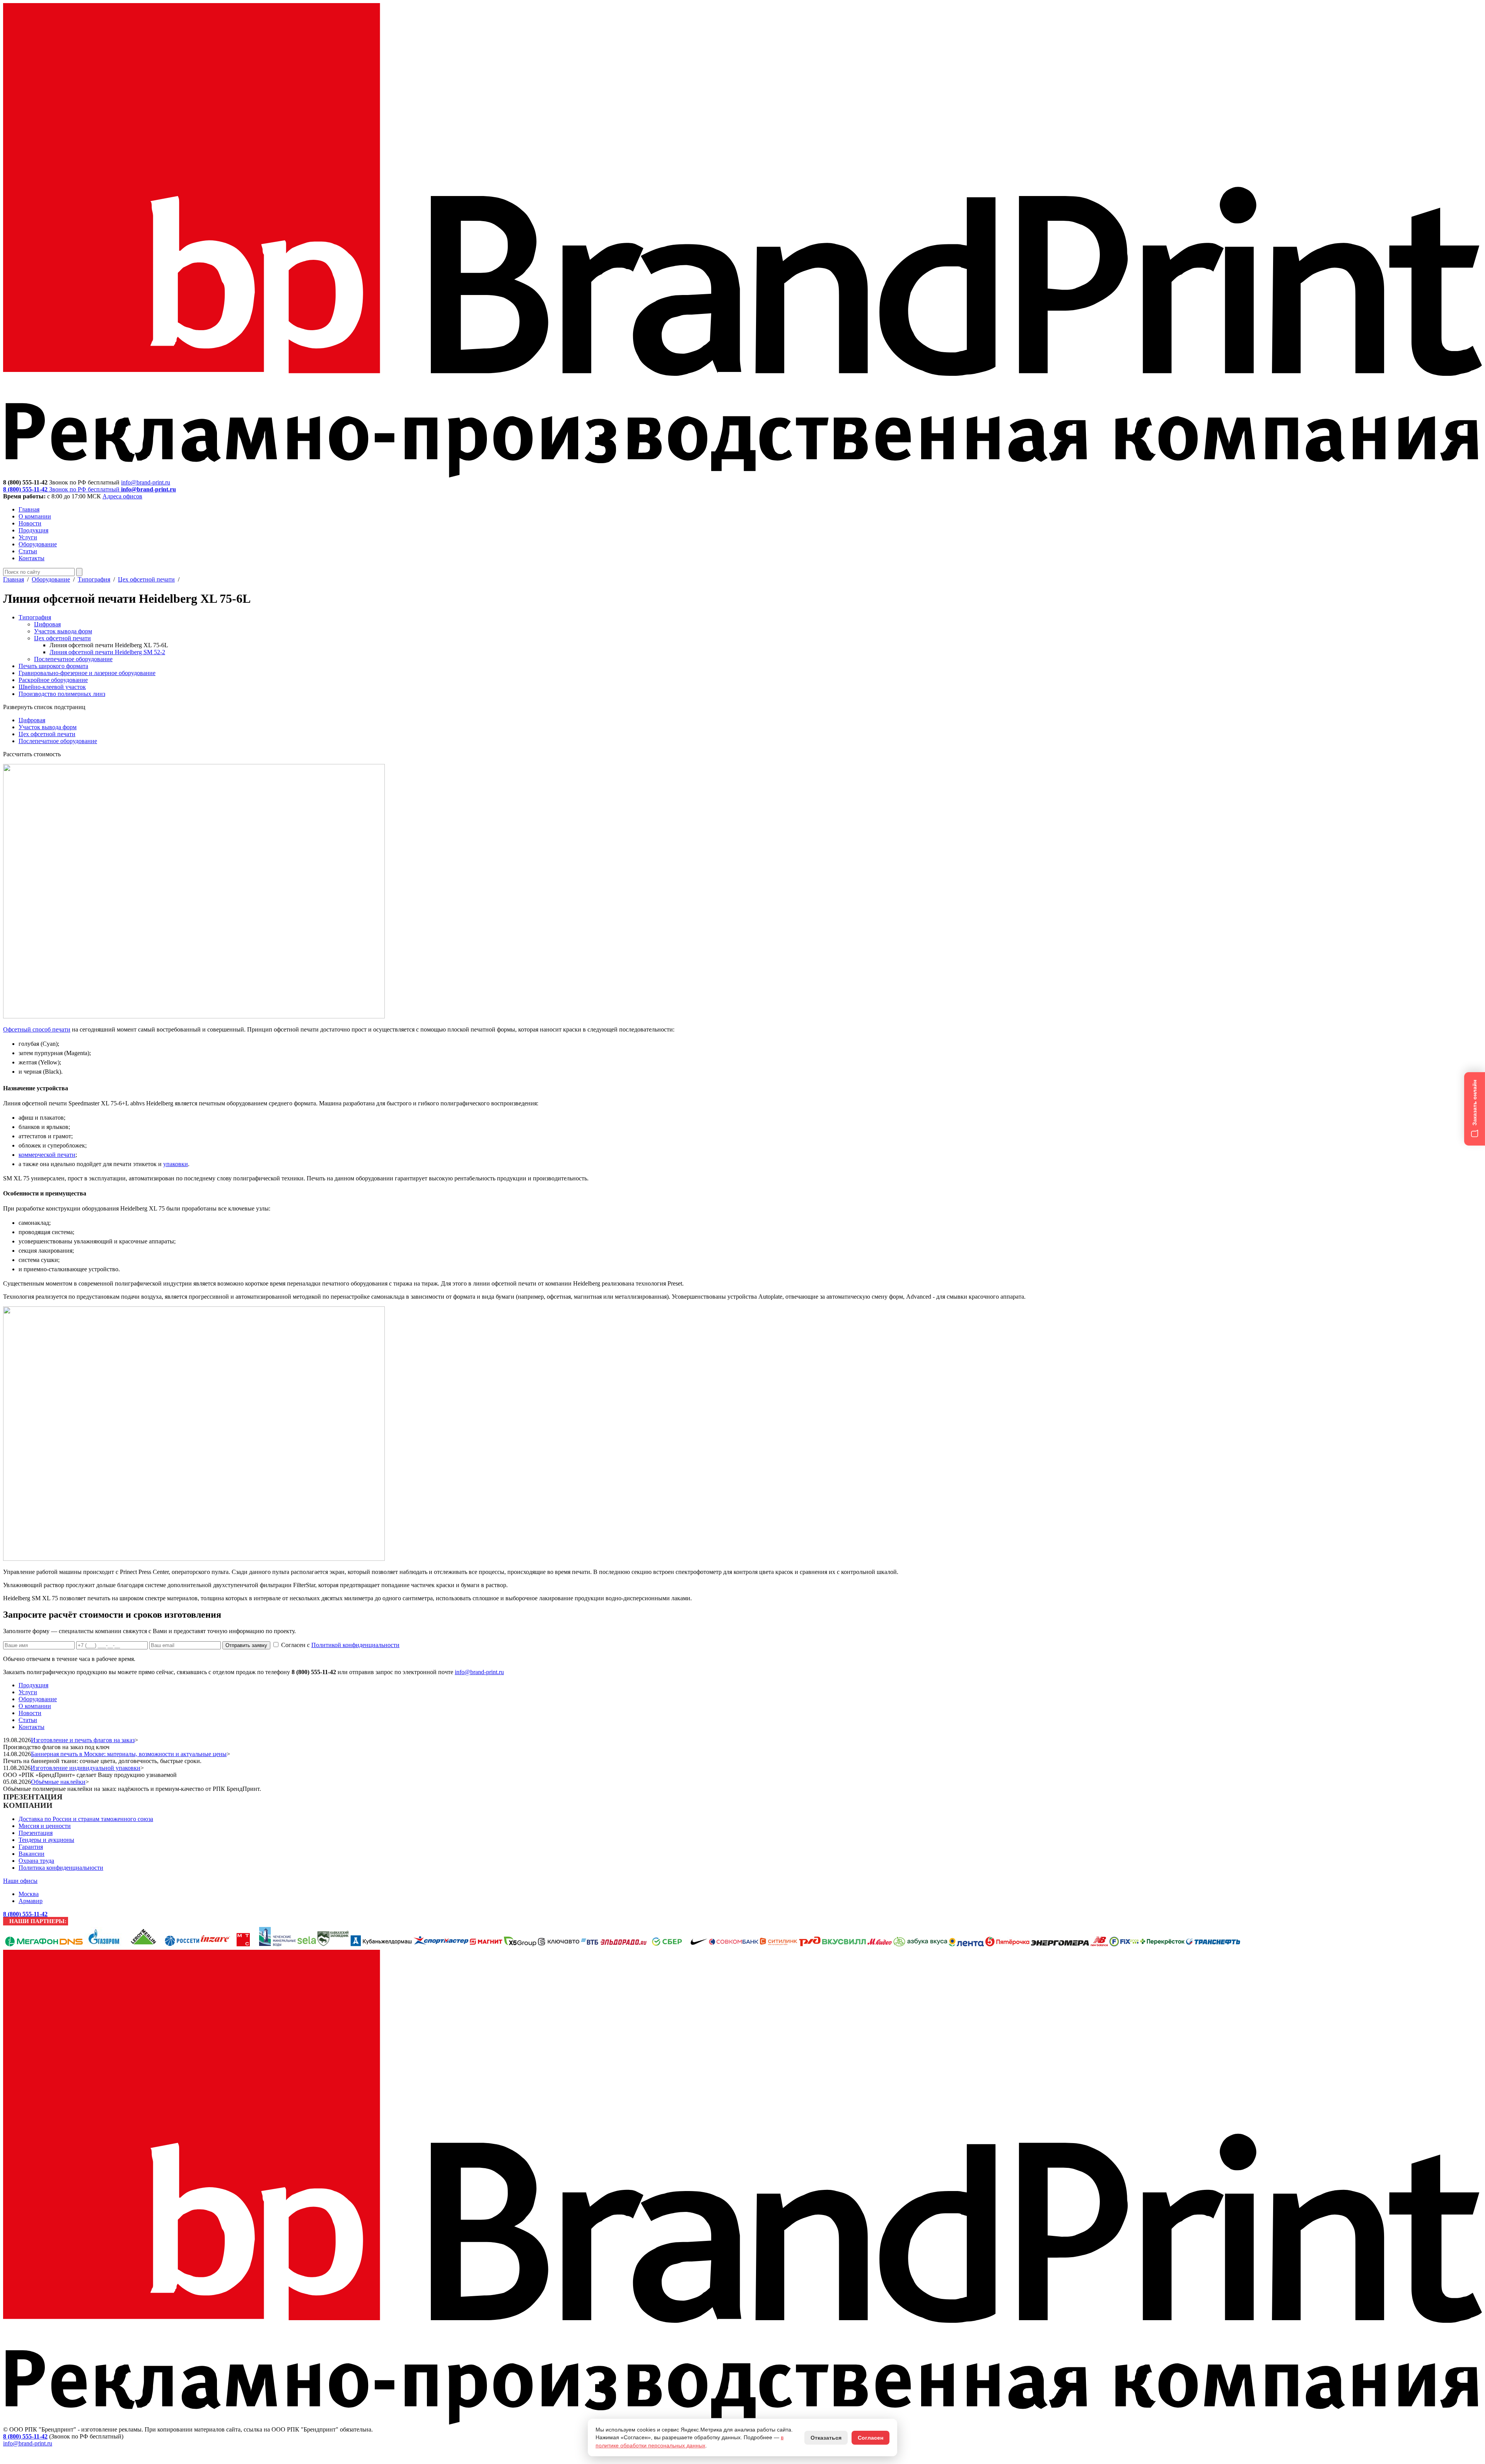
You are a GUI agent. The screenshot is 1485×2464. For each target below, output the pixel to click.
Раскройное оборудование (53, 680)
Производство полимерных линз (62, 694)
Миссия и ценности (45, 1826)
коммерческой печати (47, 1155)
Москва (29, 1894)
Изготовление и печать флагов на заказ (83, 1740)
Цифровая (47, 624)
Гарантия (31, 1847)
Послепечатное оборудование (73, 659)
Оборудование (38, 544)
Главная (29, 509)
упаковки (176, 1164)
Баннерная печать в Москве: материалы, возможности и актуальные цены (129, 1754)
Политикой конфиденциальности (355, 1645)
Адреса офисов (122, 496)
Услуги (28, 537)
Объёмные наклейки (58, 1782)
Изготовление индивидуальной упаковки (85, 1768)
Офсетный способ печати (37, 1029)
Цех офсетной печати (146, 579)
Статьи (28, 551)
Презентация (36, 1833)
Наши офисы (20, 1881)
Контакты (32, 558)
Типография (94, 579)
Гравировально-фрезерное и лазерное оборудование (87, 673)
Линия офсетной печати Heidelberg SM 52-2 (107, 652)
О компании (35, 516)
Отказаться (826, 2438)
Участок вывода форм (63, 631)
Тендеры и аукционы (46, 1840)
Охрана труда (36, 1861)
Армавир (31, 1901)
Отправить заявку (246, 1645)
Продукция (33, 530)
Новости (30, 523)
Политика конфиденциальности (61, 1868)
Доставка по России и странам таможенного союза (86, 1819)
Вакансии (32, 1854)
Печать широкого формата (53, 666)
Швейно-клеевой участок (52, 687)
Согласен (871, 2438)
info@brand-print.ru (479, 1672)
